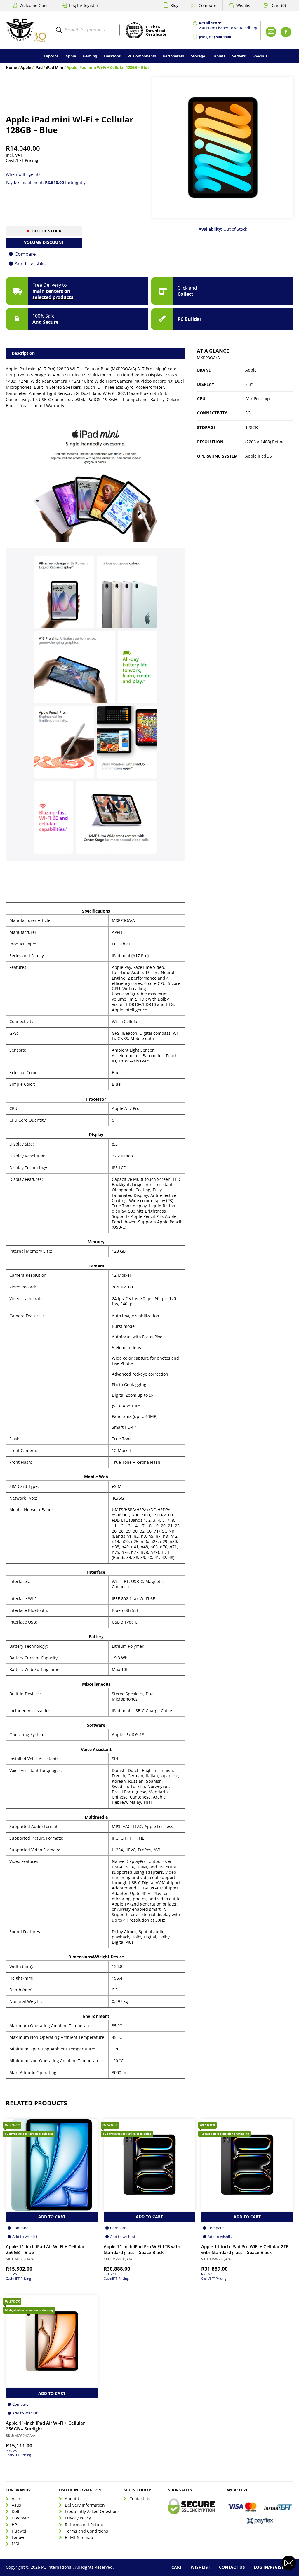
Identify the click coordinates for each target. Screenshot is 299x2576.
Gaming (90, 56)
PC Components (142, 56)
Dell (15, 2511)
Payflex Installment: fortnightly (46, 182)
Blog (174, 5)
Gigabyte (20, 2518)
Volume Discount (44, 242)
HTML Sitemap (79, 2537)
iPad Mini (55, 68)
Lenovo (19, 2537)
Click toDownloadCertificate (156, 31)
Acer (16, 2499)
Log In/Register (84, 5)
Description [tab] (23, 353)
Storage (198, 56)
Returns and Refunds (86, 2525)
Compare (207, 5)
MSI (15, 2544)
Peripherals (173, 56)
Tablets (219, 56)
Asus (16, 2505)
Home (12, 68)
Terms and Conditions (86, 2531)
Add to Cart (52, 2217)
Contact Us (140, 2499)
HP (14, 2525)
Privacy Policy (78, 2518)
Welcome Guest (35, 5)
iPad (39, 68)
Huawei (19, 2531)
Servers (239, 56)
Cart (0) (279, 5)
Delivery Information (85, 2505)
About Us (74, 2499)
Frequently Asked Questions (92, 2511)
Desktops (112, 56)
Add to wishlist (31, 263)
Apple (71, 56)
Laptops (51, 56)
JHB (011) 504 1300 (215, 37)
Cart (177, 2567)
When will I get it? (23, 174)
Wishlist (244, 5)
